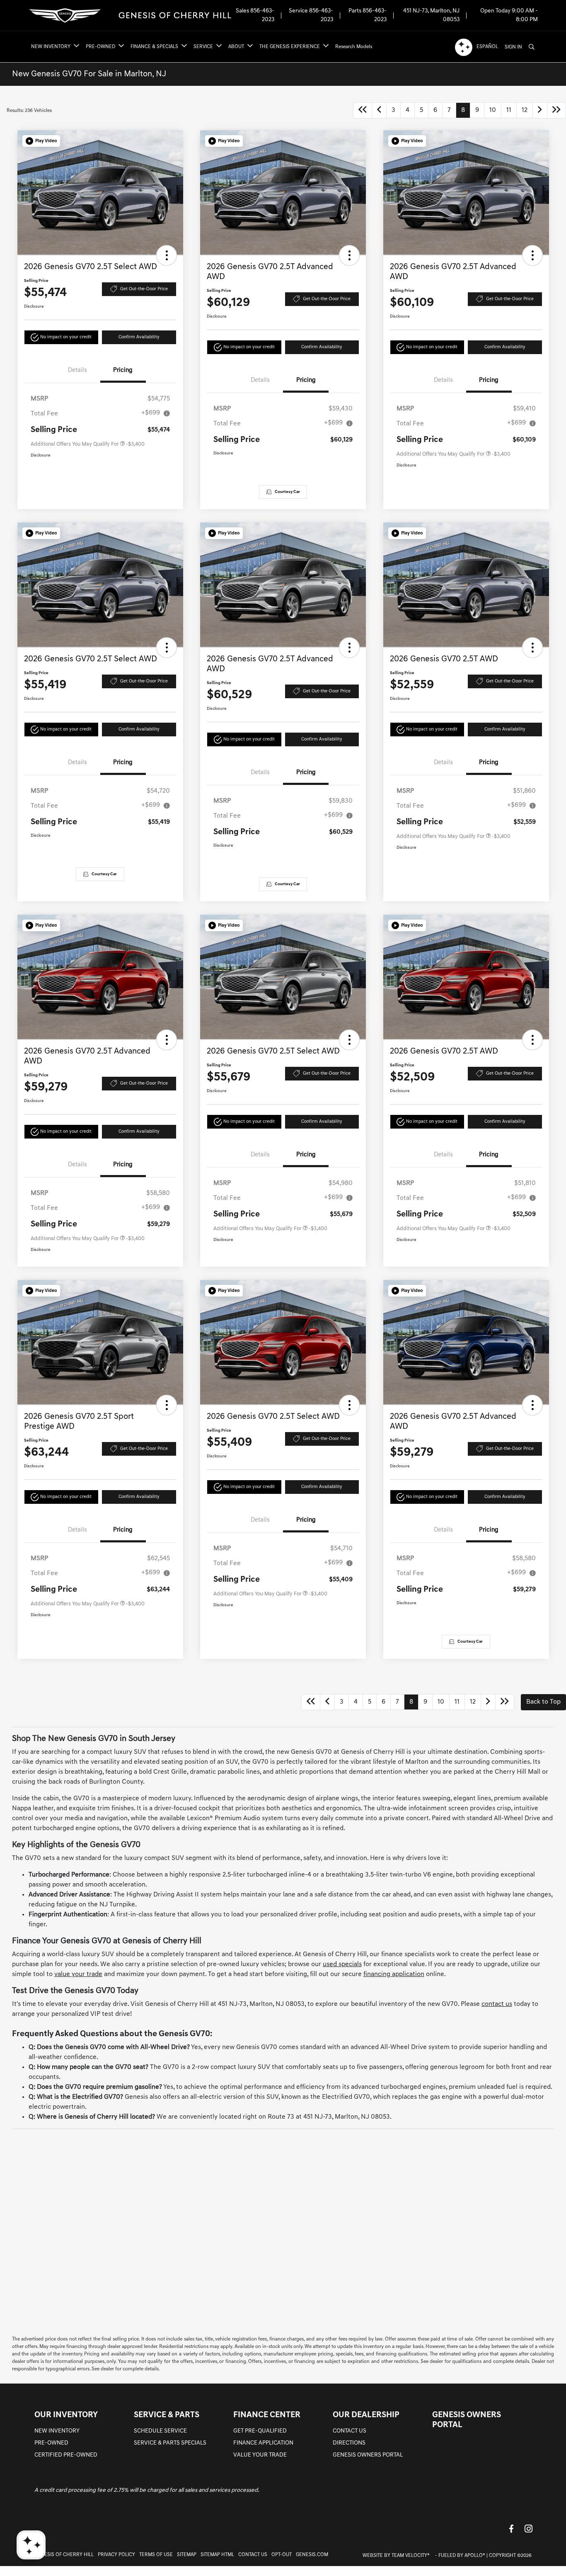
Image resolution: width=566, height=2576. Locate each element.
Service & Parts (167, 2415)
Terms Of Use (156, 2555)
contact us (497, 2004)
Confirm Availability (139, 337)
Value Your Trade (260, 2455)
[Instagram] (529, 2529)
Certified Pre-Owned (66, 2455)
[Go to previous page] (379, 110)
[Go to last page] (556, 110)
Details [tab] (77, 370)
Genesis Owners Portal (368, 2455)
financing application (394, 1974)
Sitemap (187, 2555)
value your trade (78, 1974)
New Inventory (57, 2431)
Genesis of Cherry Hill (64, 2555)
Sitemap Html (217, 2555)
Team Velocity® (411, 2556)
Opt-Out (282, 2555)
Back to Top (543, 1702)
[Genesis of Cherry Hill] (131, 16)
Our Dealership (366, 2415)
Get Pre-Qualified (260, 2431)
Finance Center (267, 2415)
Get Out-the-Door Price (144, 289)
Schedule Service (160, 2431)
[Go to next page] (540, 110)
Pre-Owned (51, 2443)
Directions (349, 2443)
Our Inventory (66, 2415)
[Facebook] (511, 2529)
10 (493, 110)
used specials (342, 1964)
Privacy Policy (116, 2555)
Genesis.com (312, 2555)
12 (525, 110)
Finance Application (263, 2443)
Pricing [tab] (123, 370)
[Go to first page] (363, 110)
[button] (41, 141)
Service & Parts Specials (170, 2443)
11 (509, 110)
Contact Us (350, 2431)
